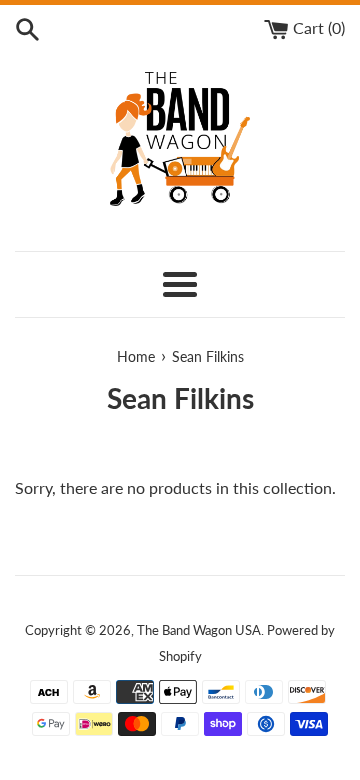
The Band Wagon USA (199, 630)
